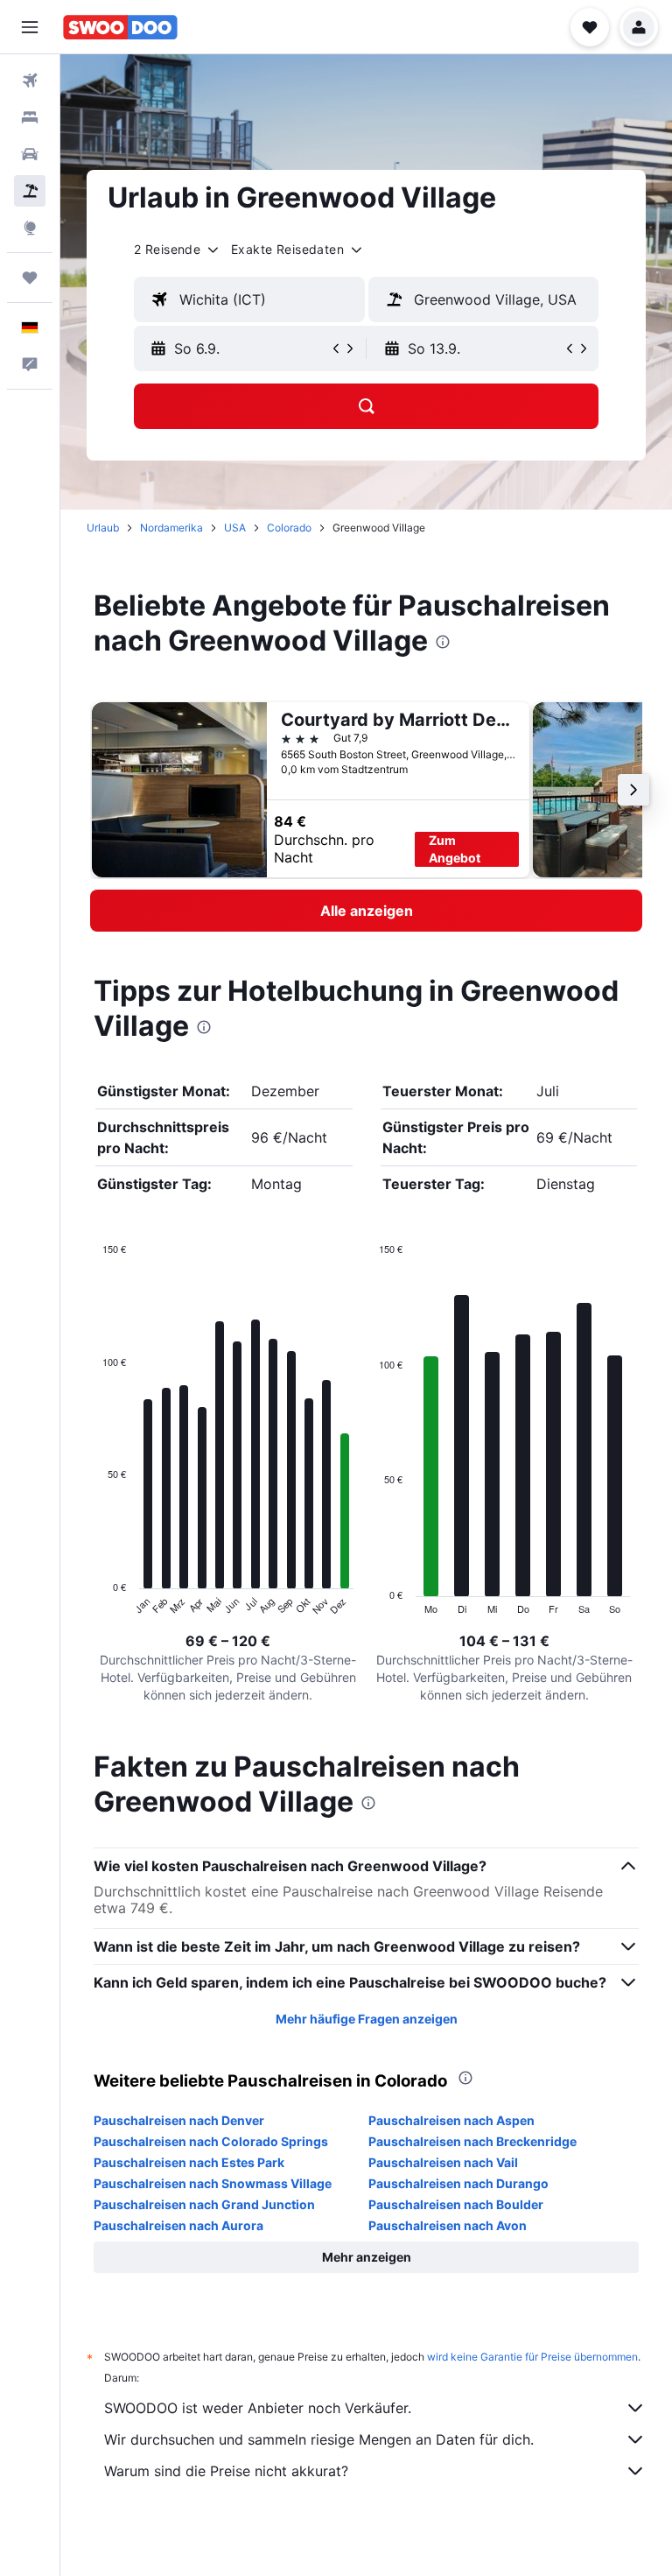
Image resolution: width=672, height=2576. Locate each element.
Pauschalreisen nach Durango (458, 2183)
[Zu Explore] (30, 228)
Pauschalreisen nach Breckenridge (472, 2141)
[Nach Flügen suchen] (30, 81)
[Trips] (30, 278)
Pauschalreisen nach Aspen (451, 2120)
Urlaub (103, 528)
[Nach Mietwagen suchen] (30, 154)
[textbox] (249, 299)
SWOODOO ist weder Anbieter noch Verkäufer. (258, 2408)
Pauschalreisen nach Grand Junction (204, 2204)
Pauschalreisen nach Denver (179, 2120)
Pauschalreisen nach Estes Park (189, 2162)
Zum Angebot (455, 849)
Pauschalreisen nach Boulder (456, 2204)
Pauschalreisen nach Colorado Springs (211, 2141)
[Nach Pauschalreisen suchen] (30, 191)
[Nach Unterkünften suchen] (30, 117)
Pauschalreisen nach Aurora (178, 2225)
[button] (30, 27)
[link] (366, 911)
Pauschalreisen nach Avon (448, 2225)
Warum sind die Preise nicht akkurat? (226, 2471)
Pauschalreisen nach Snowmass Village (213, 2183)
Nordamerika (171, 528)
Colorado (289, 528)
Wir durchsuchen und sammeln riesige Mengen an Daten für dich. (319, 2439)
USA (235, 528)
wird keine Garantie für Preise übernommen (532, 2357)
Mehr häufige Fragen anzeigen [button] (367, 2019)
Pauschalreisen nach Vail (443, 2162)
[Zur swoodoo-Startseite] (120, 27)
